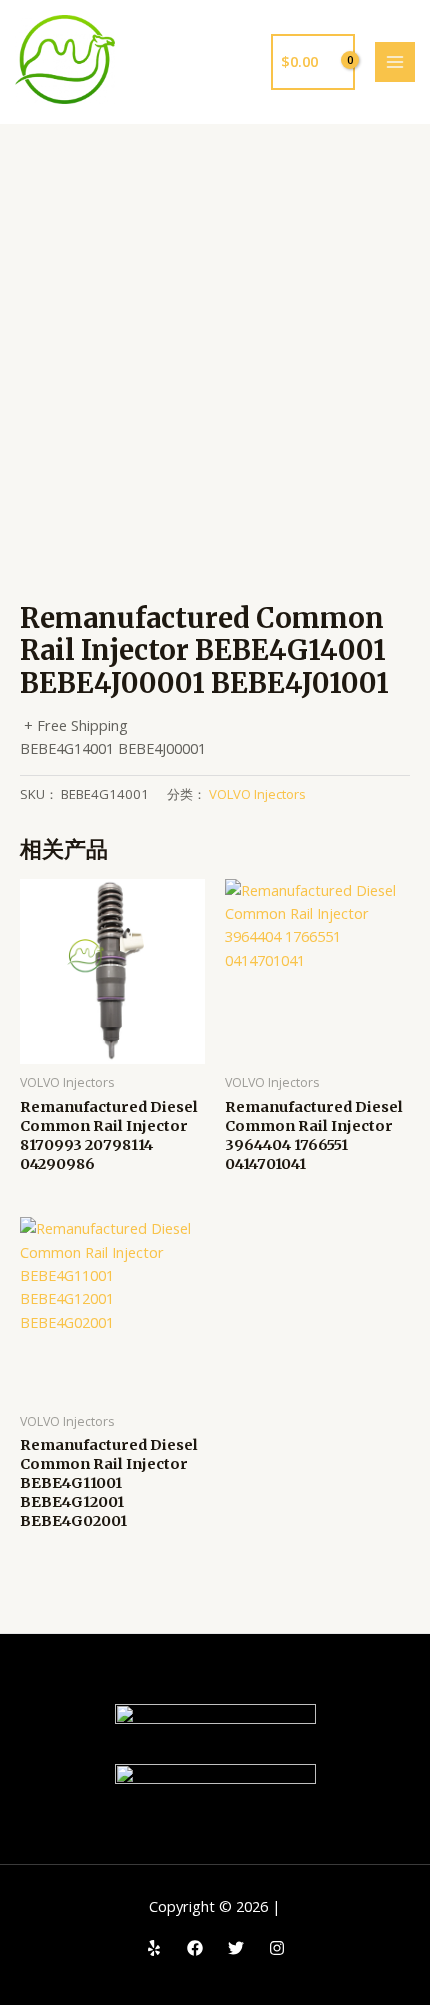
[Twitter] (236, 1948)
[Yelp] (154, 1948)
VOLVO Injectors (257, 794)
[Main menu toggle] (395, 62)
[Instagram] (277, 1948)
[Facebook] (195, 1948)
